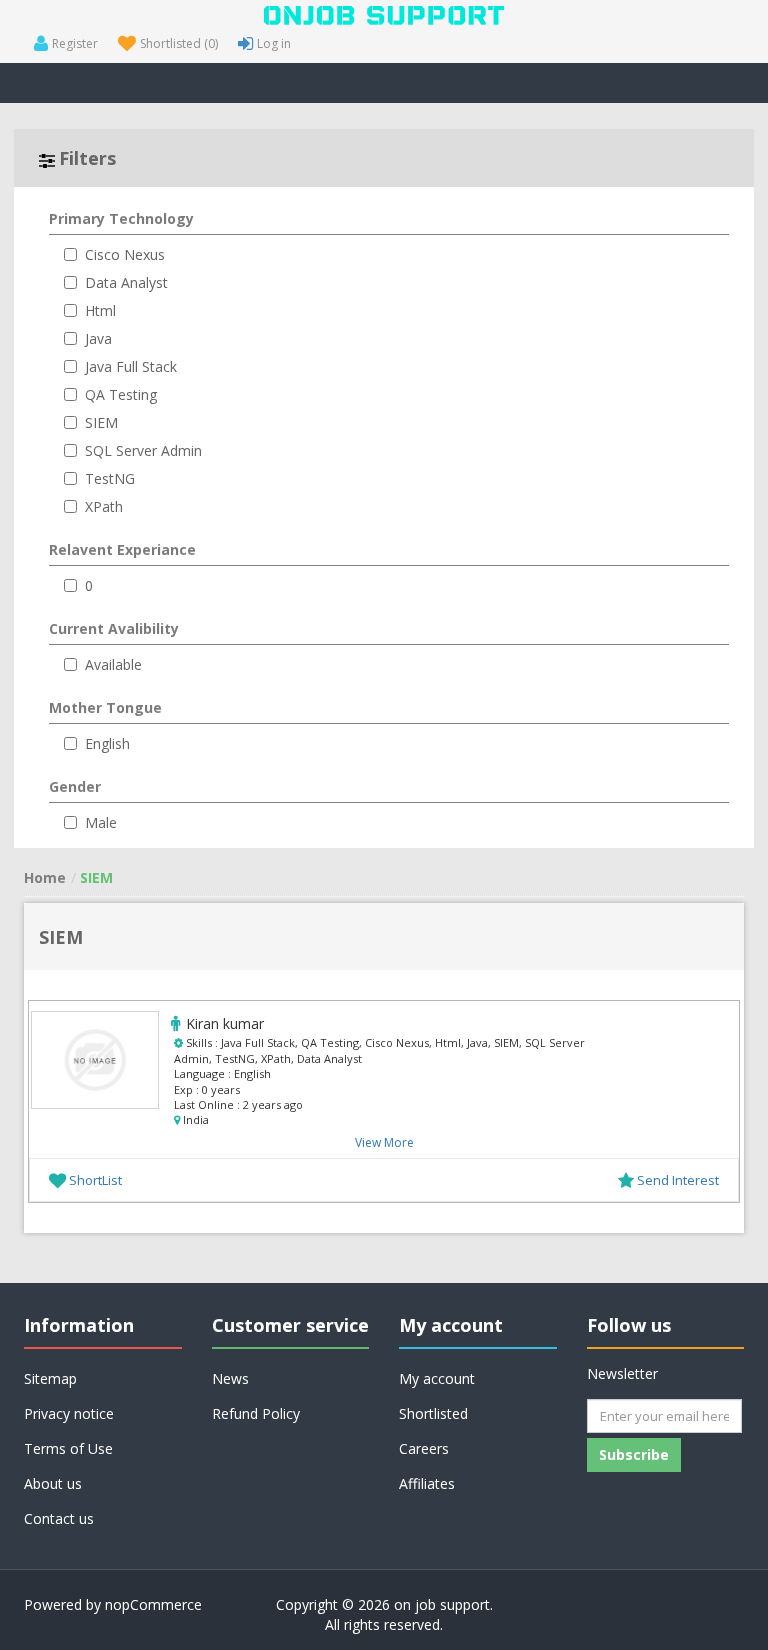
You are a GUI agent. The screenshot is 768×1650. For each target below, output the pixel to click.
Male (101, 822)
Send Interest (678, 1180)
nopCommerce (153, 1604)
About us (53, 1483)
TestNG (110, 478)
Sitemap (50, 1378)
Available (113, 664)
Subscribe (634, 1454)
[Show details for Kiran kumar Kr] (95, 1060)
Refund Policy (256, 1413)
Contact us (59, 1518)
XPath (104, 506)
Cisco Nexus (125, 254)
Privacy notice (69, 1413)
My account (437, 1378)
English (107, 743)
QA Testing (121, 394)
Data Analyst (126, 282)
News (230, 1378)
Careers (424, 1448)
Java (98, 338)
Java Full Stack (131, 366)
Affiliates (427, 1483)
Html (100, 310)
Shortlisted (433, 1413)
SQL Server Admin (143, 450)
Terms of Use (68, 1448)
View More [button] (384, 1142)
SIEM (101, 422)
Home (45, 877)
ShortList (95, 1180)
